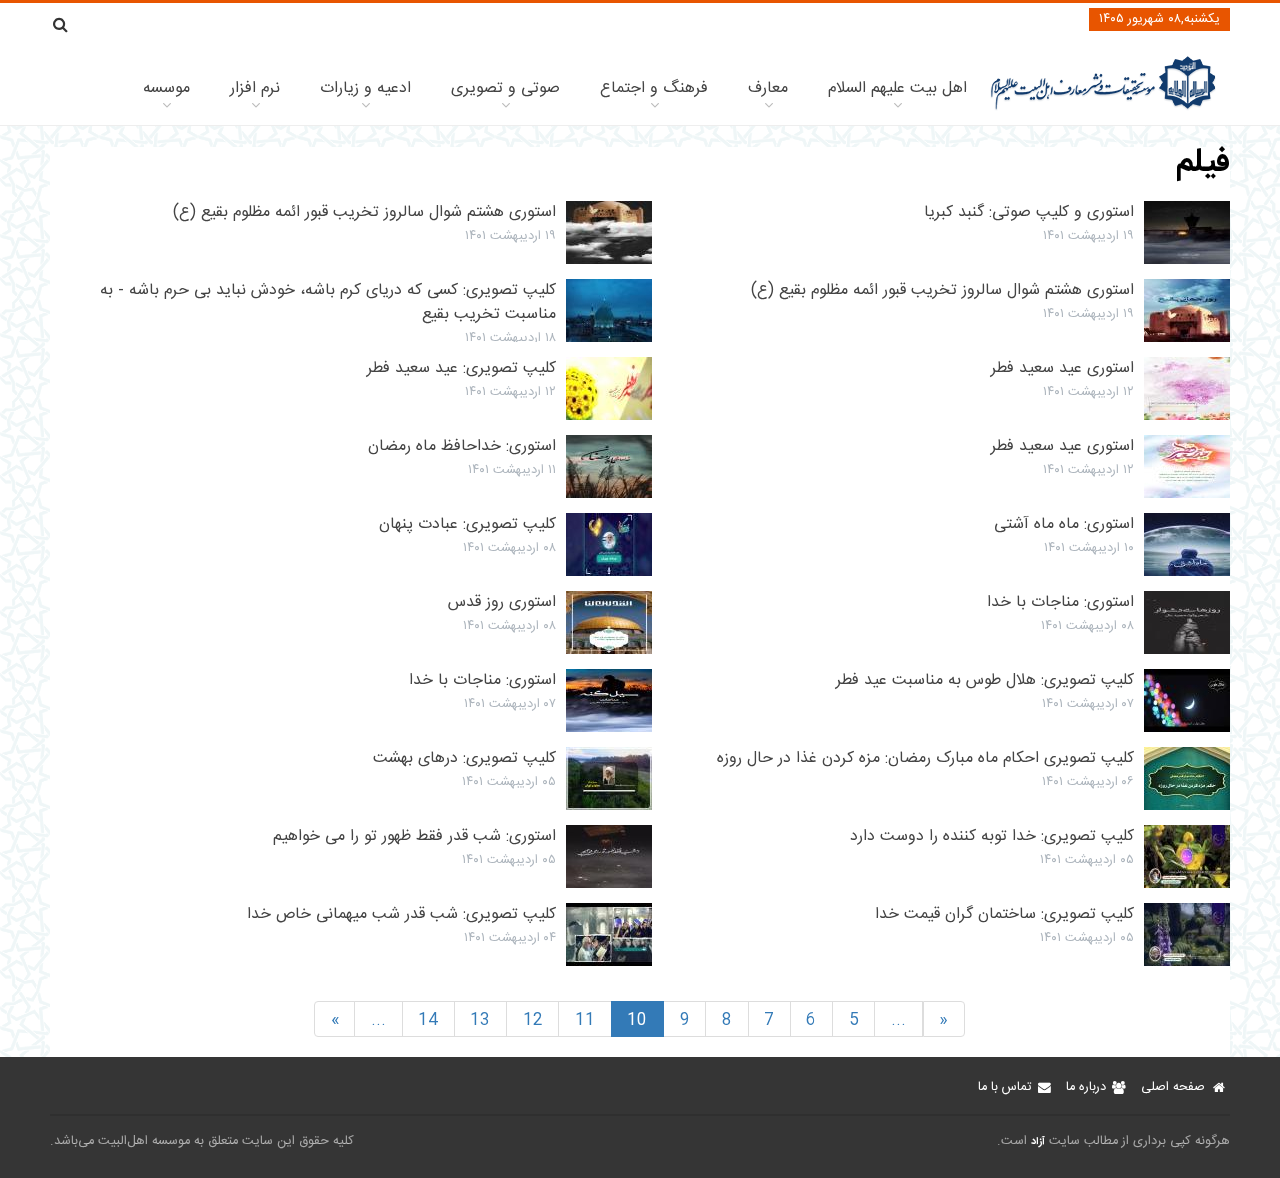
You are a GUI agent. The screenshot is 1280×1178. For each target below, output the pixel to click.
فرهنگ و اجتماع (654, 88)
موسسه (166, 88)
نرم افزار (255, 88)
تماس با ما (1004, 1087)
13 (480, 1020)
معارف (768, 88)
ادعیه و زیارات (365, 88)
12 (533, 1020)
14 (428, 1020)
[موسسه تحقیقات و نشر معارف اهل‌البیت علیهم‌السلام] (1103, 107)
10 (637, 1020)
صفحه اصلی (1173, 1087)
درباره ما (1086, 1087)
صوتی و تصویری (505, 88)
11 (585, 1020)
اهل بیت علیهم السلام (897, 88)
